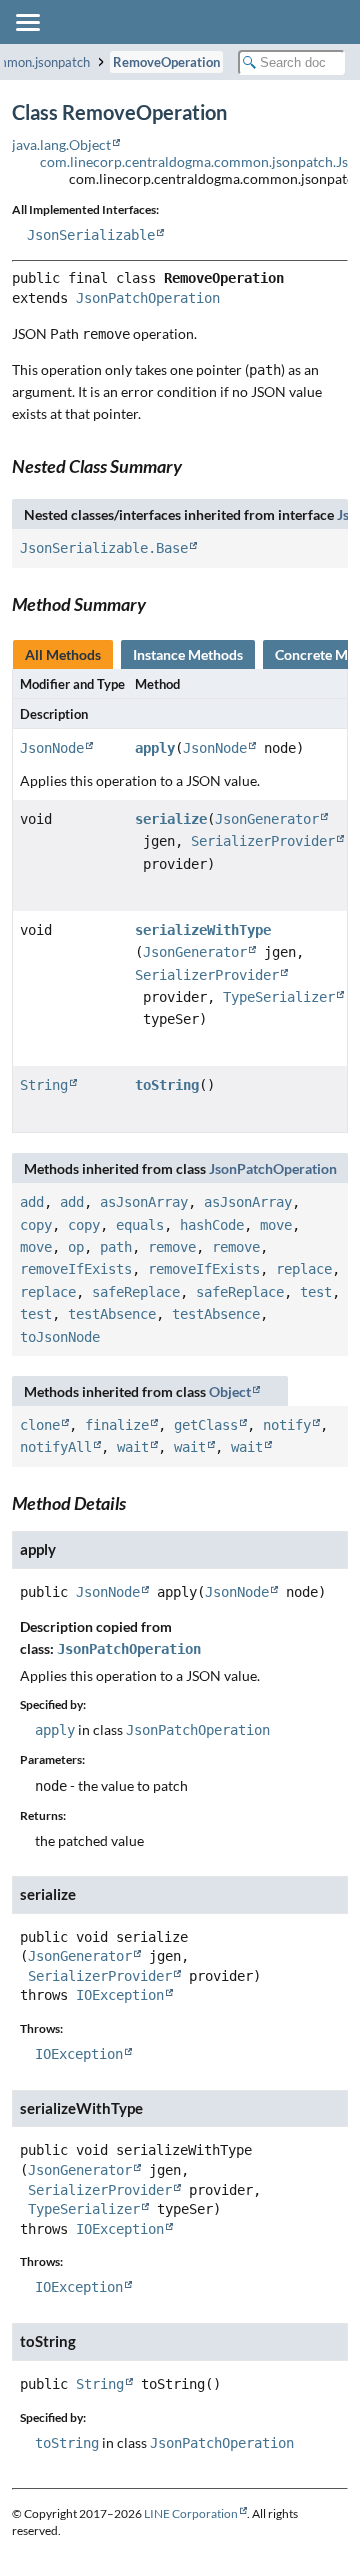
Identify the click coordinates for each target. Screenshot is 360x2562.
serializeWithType (203, 930)
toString (167, 1085)
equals (140, 1225)
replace (304, 1269)
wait (133, 1447)
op (76, 1247)
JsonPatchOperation (148, 298)
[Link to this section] (193, 466)
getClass (206, 1425)
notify (287, 1425)
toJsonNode (60, 1337)
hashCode (212, 1225)
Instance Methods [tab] (188, 654)
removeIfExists (76, 1269)
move (276, 1225)
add (32, 1202)
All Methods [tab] (63, 654)
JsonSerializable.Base (104, 548)
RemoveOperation (166, 62)
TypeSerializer (279, 997)
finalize (117, 1425)
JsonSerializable (91, 235)
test (316, 1292)
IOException (120, 1995)
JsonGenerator (267, 819)
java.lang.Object (61, 144)
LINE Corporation (191, 2513)
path (116, 1247)
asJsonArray (144, 1202)
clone (40, 1425)
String (44, 1085)
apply (155, 748)
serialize (171, 819)
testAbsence (112, 1314)
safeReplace (136, 1292)
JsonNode (52, 748)
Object (230, 1391)
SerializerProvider (263, 841)
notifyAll (56, 1447)
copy (36, 1225)
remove (172, 1247)
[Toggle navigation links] (27, 22)
